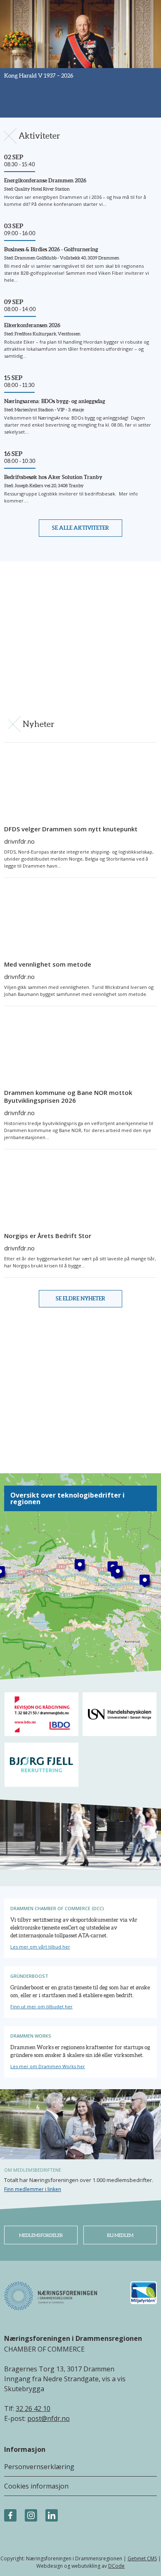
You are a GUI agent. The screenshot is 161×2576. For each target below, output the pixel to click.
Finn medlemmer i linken (33, 2189)
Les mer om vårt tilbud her (40, 1947)
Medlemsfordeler (41, 2235)
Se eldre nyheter (80, 1299)
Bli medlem (120, 2235)
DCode (116, 2566)
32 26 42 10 (33, 2409)
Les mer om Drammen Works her (48, 2066)
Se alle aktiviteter (80, 528)
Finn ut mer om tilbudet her (41, 2006)
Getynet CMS (142, 2558)
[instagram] (31, 2516)
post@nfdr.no (49, 2418)
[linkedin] (52, 2516)
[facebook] (10, 2516)
